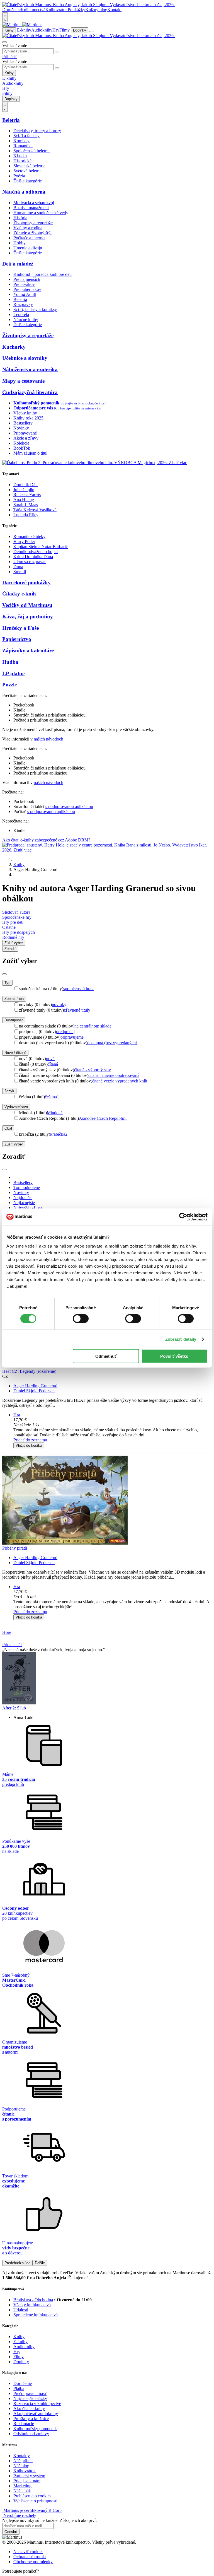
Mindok (55, 1113)
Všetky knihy (25, 413)
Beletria (11, 120)
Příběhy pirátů (15, 1548)
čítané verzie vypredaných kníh (120, 1081)
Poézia (19, 176)
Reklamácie (24, 2424)
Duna (18, 567)
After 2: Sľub (14, 1708)
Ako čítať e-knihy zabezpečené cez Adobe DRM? (46, 840)
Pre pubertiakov (27, 289)
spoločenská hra (78, 989)
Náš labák (22, 2491)
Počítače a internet (29, 238)
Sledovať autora (16, 912)
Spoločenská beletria (31, 151)
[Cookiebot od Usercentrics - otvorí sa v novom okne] (183, 1217)
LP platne (13, 673)
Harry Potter (24, 542)
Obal (8, 1128)
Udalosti (21, 2310)
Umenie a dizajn (28, 248)
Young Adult (25, 294)
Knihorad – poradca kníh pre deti (42, 274)
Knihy (9, 30)
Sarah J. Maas (26, 505)
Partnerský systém (29, 2476)
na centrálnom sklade (93, 1026)
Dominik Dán (25, 485)
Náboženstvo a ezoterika (30, 369)
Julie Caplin (24, 490)
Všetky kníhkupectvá (32, 2305)
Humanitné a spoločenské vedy (41, 213)
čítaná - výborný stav (93, 1070)
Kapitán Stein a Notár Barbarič (41, 547)
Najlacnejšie (24, 1203)
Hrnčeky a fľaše (20, 628)
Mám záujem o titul (30, 453)
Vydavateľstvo (16, 1107)
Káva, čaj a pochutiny (28, 617)
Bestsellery (23, 423)
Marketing (22, 2486)
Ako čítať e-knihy (29, 2409)
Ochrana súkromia (30, 2557)
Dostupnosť (14, 1020)
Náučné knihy (26, 319)
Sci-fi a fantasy (26, 136)
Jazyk (9, 1091)
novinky (59, 1004)
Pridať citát (12, 1645)
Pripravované (25, 433)
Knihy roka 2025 (28, 418)
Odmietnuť (106, 1356)
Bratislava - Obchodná (33, 2300)
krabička (59, 1134)
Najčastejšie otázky (30, 2398)
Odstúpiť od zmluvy (31, 2434)
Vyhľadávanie (15, 46)
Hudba (10, 662)
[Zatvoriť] (4, 974)
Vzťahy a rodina (28, 228)
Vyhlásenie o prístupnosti (35, 2501)
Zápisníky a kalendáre (28, 651)
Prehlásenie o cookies (32, 2496)
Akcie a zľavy (26, 438)
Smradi (20, 572)
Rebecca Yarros (27, 495)
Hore (7, 1632)
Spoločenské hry (17, 917)
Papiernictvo (17, 639)
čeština (52, 1097)
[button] (113, 1425)
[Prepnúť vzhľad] (5, 17)
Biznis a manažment (31, 208)
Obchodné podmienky (33, 2562)
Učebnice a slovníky (25, 358)
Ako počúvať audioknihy (36, 2414)
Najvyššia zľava (28, 1208)
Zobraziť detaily (181, 1339)
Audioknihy (42, 30)
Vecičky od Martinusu (27, 605)
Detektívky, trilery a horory (37, 131)
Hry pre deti (13, 922)
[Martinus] (22, 25)
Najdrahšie (23, 1197)
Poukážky (76, 10)
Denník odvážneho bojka (36, 552)
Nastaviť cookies (28, 2552)
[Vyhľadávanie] (4, 42)
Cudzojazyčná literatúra (30, 392)
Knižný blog (96, 10)
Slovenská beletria (29, 166)
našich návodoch (48, 739)
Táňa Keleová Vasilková (35, 510)
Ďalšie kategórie (28, 181)
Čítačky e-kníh (19, 594)
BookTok (22, 448)
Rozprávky (23, 304)
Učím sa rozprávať (30, 562)
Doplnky (80, 30)
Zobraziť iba (14, 999)
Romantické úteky (29, 536)
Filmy (65, 30)
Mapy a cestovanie (23, 381)
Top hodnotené (27, 1187)
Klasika (20, 156)
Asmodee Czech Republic (103, 1118)
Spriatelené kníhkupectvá (36, 2315)
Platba (19, 2388)
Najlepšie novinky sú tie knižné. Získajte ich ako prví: (49, 2520)
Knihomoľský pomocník (35, 2429)
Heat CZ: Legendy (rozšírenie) (29, 1371)
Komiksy (21, 141)
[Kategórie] (92, 32)
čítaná (53, 1064)
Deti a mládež (18, 264)
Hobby (20, 243)
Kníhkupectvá (33, 10)
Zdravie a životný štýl (32, 233)
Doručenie (11, 10)
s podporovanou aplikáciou (69, 806)
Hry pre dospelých (19, 932)
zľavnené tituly (77, 1010)
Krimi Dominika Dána (33, 557)
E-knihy (24, 30)
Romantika (23, 146)
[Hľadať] (57, 52)
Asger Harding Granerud (35, 1386)
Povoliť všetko (174, 1356)
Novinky (21, 428)
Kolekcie (21, 443)
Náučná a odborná (24, 192)
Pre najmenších (27, 279)
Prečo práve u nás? (30, 2393)
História (20, 218)
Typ (7, 983)
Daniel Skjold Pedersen (34, 1391)
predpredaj (65, 1032)
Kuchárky (14, 347)
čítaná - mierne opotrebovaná (114, 1075)
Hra (17, 1415)
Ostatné (9, 927)
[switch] (81, 1319)
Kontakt (114, 10)
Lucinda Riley (26, 515)
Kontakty (22, 2456)
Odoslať (11, 2532)
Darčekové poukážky (26, 583)
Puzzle (9, 685)
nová (50, 1059)
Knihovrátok (57, 10)
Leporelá (21, 314)
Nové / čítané (15, 1053)
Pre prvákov (24, 284)
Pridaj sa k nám (27, 2481)
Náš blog (21, 2466)
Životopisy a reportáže (33, 223)
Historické (22, 161)
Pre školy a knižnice (31, 2419)
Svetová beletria (27, 171)
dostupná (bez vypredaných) (112, 1043)
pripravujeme (72, 1037)
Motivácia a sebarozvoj (34, 203)
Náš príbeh (23, 2461)
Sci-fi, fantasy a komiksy (35, 309)
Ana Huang (24, 500)
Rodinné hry (13, 937)
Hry (56, 30)
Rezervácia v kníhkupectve (37, 2403)
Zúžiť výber (14, 1144)
